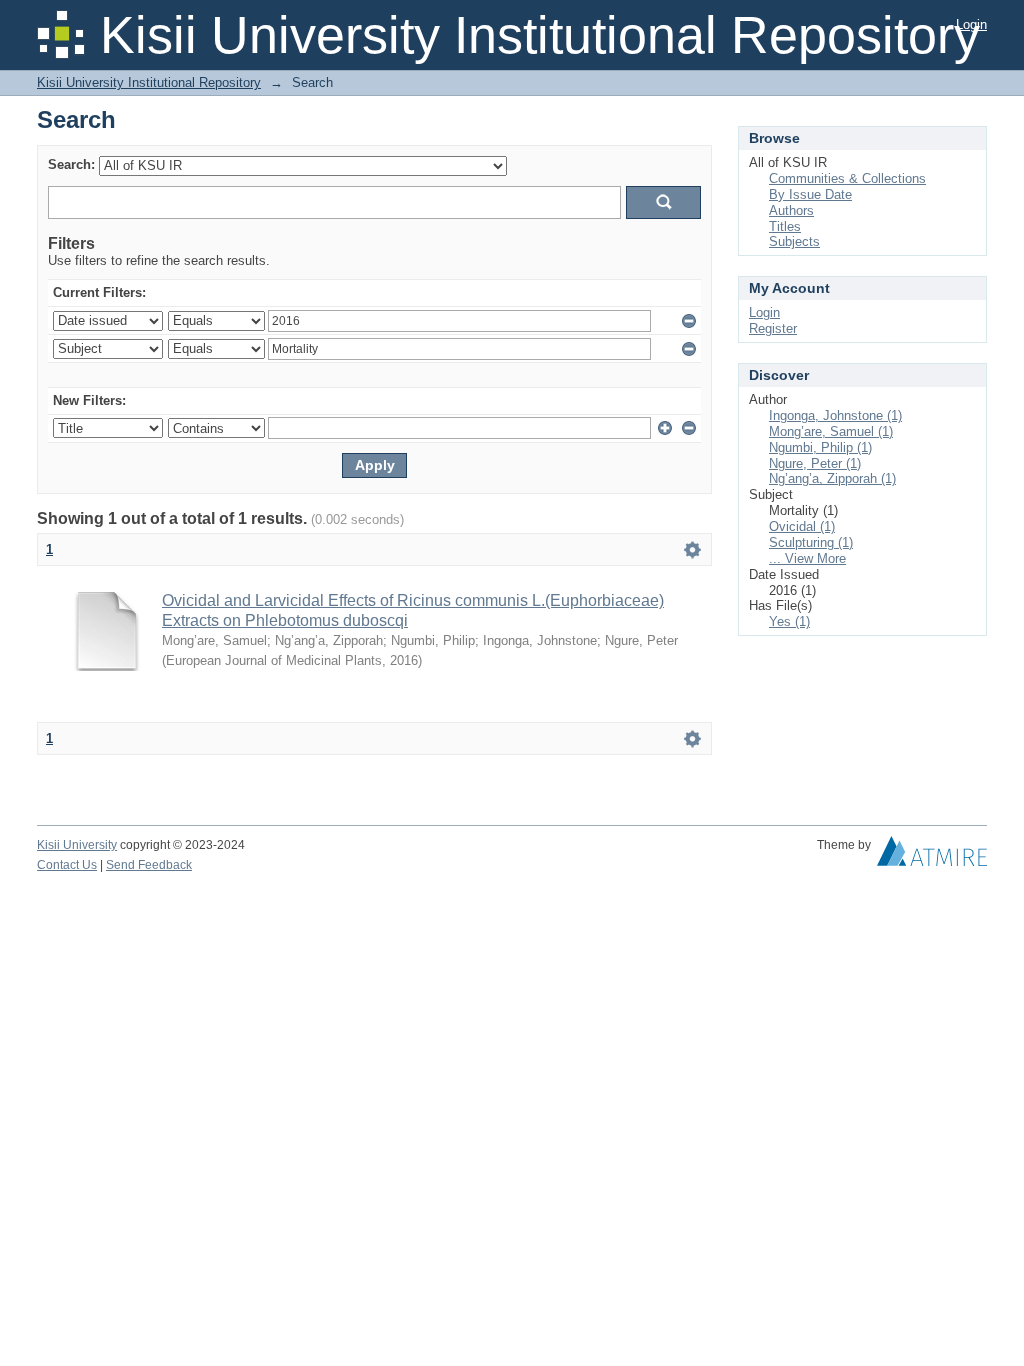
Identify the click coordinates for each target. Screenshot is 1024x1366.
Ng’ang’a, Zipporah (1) (832, 478)
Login (971, 24)
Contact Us (67, 865)
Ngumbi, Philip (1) (820, 447)
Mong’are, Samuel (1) (831, 431)
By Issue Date (810, 194)
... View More (807, 558)
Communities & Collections (847, 178)
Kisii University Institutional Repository (149, 82)
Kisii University (77, 845)
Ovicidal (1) (802, 526)
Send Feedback (149, 865)
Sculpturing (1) (811, 542)
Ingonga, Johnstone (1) (835, 415)
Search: (71, 164)
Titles (785, 226)
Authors (791, 210)
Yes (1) (789, 621)
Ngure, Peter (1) (815, 463)
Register (773, 328)
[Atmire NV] (932, 856)
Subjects (794, 241)
